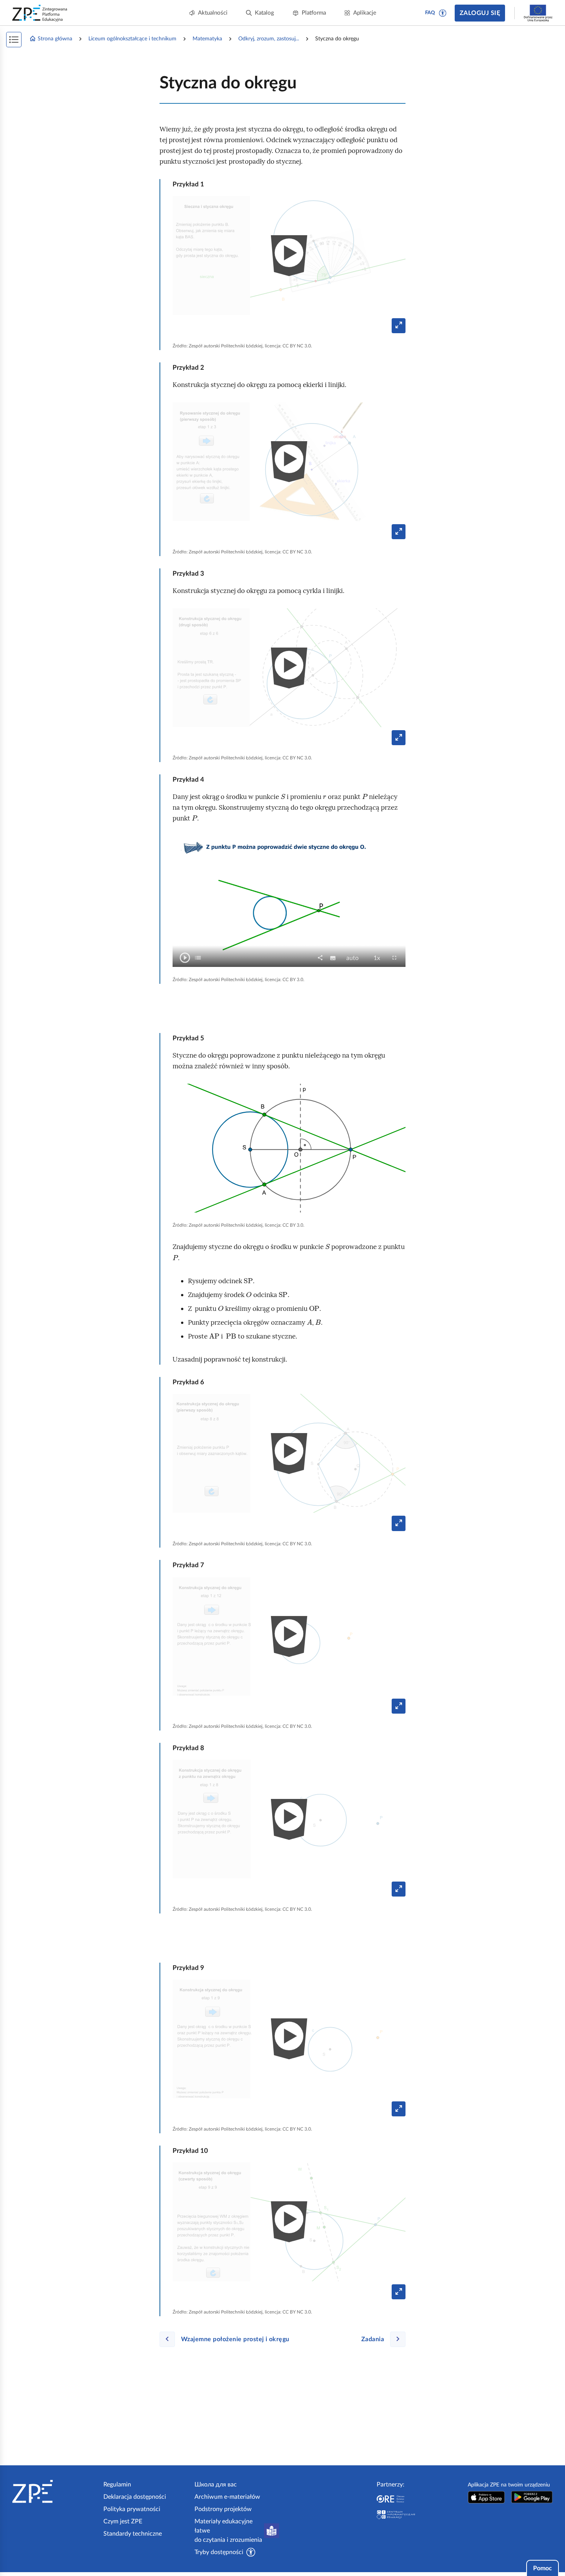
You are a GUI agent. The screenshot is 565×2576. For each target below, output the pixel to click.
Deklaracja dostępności (135, 2497)
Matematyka (207, 39)
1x (379, 958)
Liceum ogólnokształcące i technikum (132, 39)
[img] (289, 1148)
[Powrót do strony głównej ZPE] (40, 13)
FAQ (430, 13)
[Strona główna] (55, 2491)
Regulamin (117, 2485)
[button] (443, 13)
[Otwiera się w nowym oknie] (486, 2497)
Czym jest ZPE (123, 2521)
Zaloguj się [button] (480, 13)
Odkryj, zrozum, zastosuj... (269, 39)
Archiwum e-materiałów (227, 2497)
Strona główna (55, 39)
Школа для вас (216, 2485)
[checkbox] (198, 958)
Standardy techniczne (133, 2534)
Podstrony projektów (223, 2509)
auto (355, 958)
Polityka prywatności (132, 2509)
